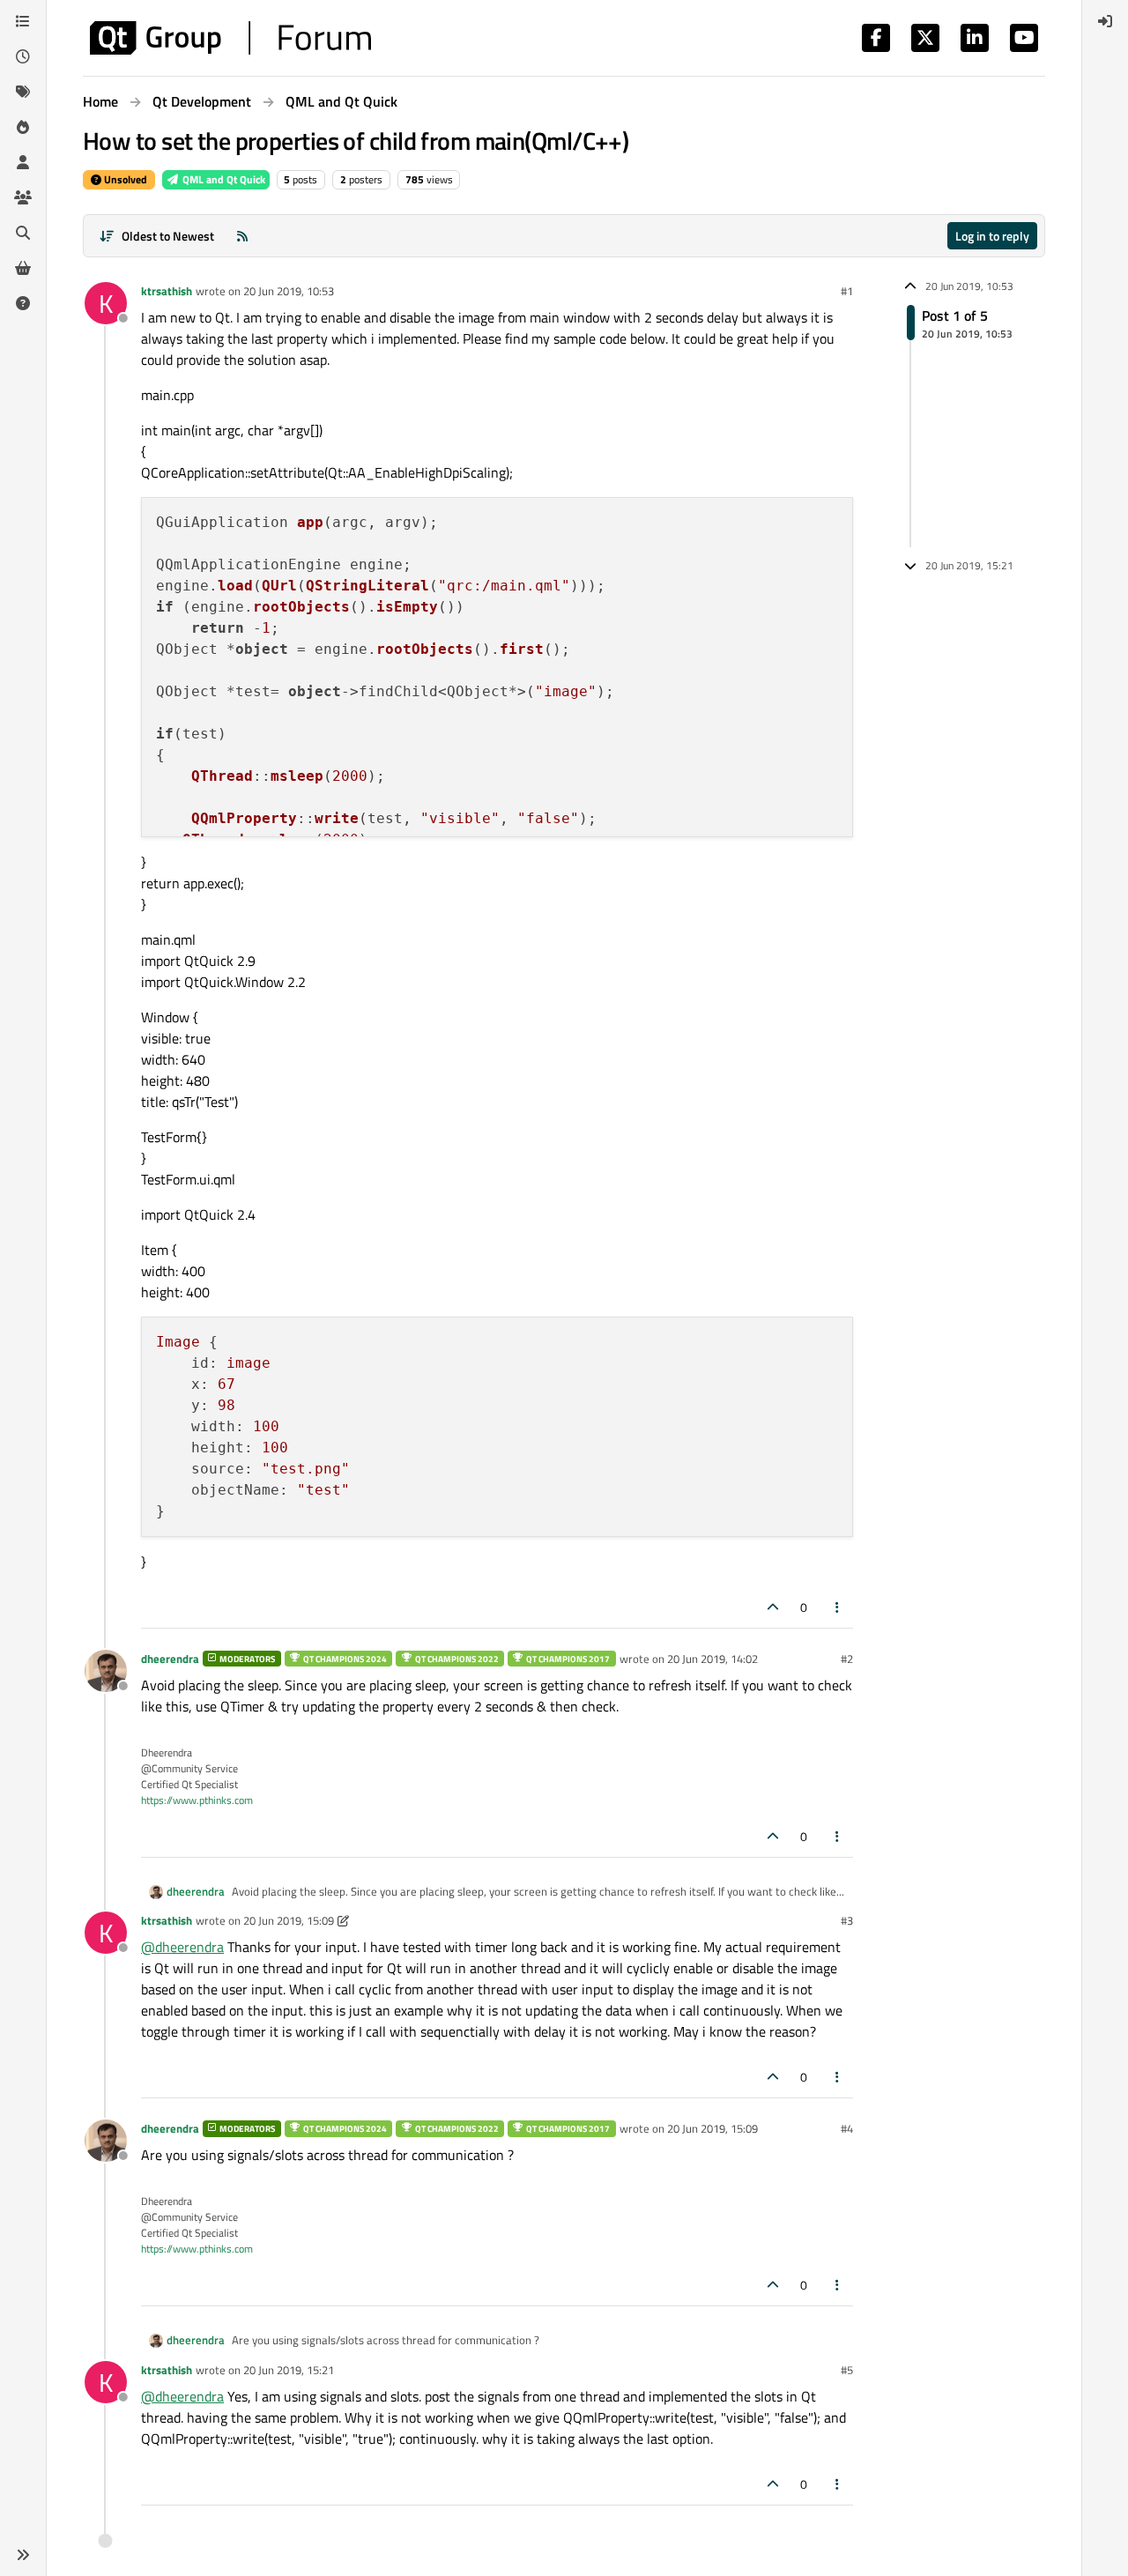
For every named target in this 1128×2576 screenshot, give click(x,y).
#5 (847, 2370)
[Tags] (23, 92)
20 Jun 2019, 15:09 (289, 1920)
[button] (23, 2555)
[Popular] (23, 127)
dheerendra (170, 1659)
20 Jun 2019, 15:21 (289, 2370)
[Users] (23, 162)
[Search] (23, 233)
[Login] (1105, 21)
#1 (847, 291)
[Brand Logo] (230, 38)
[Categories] (23, 21)
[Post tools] (838, 1607)
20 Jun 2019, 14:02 (712, 1659)
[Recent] (23, 56)
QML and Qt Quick (223, 179)
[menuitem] (1105, 21)
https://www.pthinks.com (197, 1800)
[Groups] (23, 197)
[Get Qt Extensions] (23, 268)
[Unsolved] (23, 303)
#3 (847, 1920)
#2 (847, 1659)
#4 (847, 2128)
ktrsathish (167, 291)
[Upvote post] (773, 1607)
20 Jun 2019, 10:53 (289, 291)
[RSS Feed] (242, 236)
